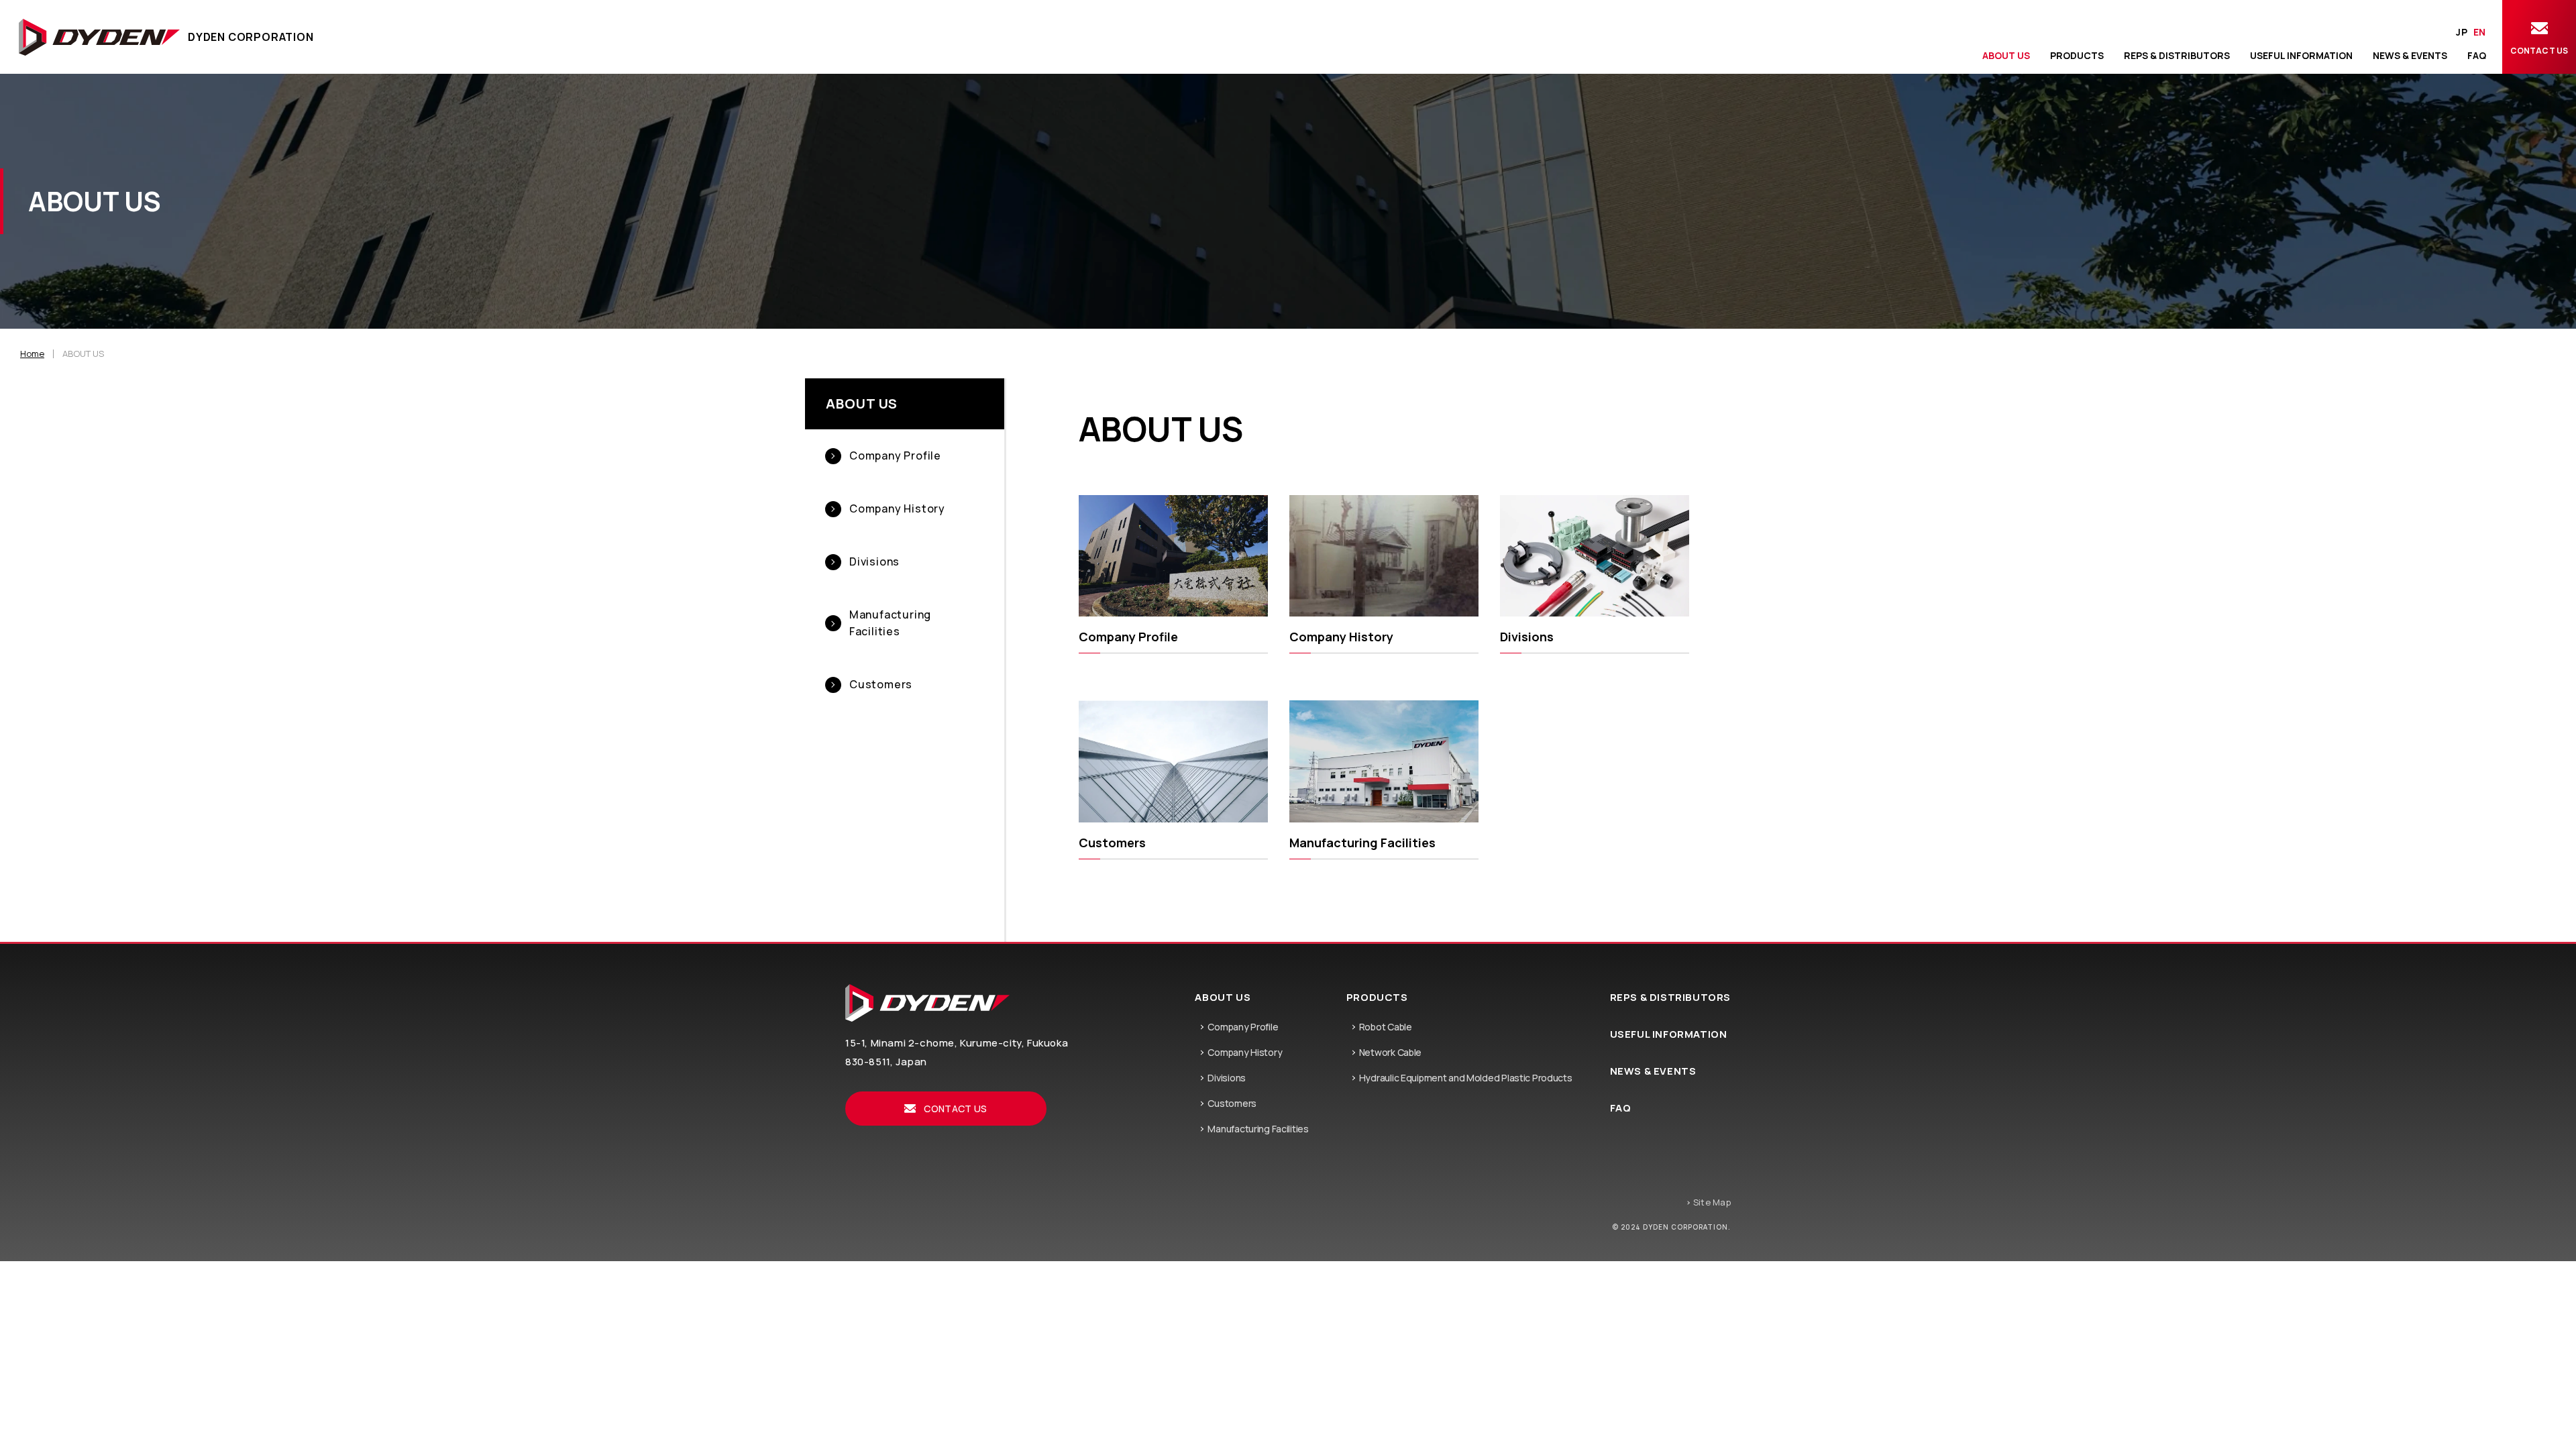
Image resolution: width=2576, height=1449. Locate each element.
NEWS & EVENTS (1653, 1071)
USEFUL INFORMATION (1669, 1034)
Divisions (1226, 1078)
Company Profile (1243, 1027)
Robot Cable (1386, 1027)
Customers (1232, 1104)
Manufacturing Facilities (1258, 1129)
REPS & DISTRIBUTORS (1670, 997)
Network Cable (1390, 1053)
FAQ (1621, 1108)
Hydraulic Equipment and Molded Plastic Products (1466, 1078)
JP (2462, 32)
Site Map (1712, 1202)
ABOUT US (862, 404)
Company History (1245, 1053)
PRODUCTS (1377, 997)
